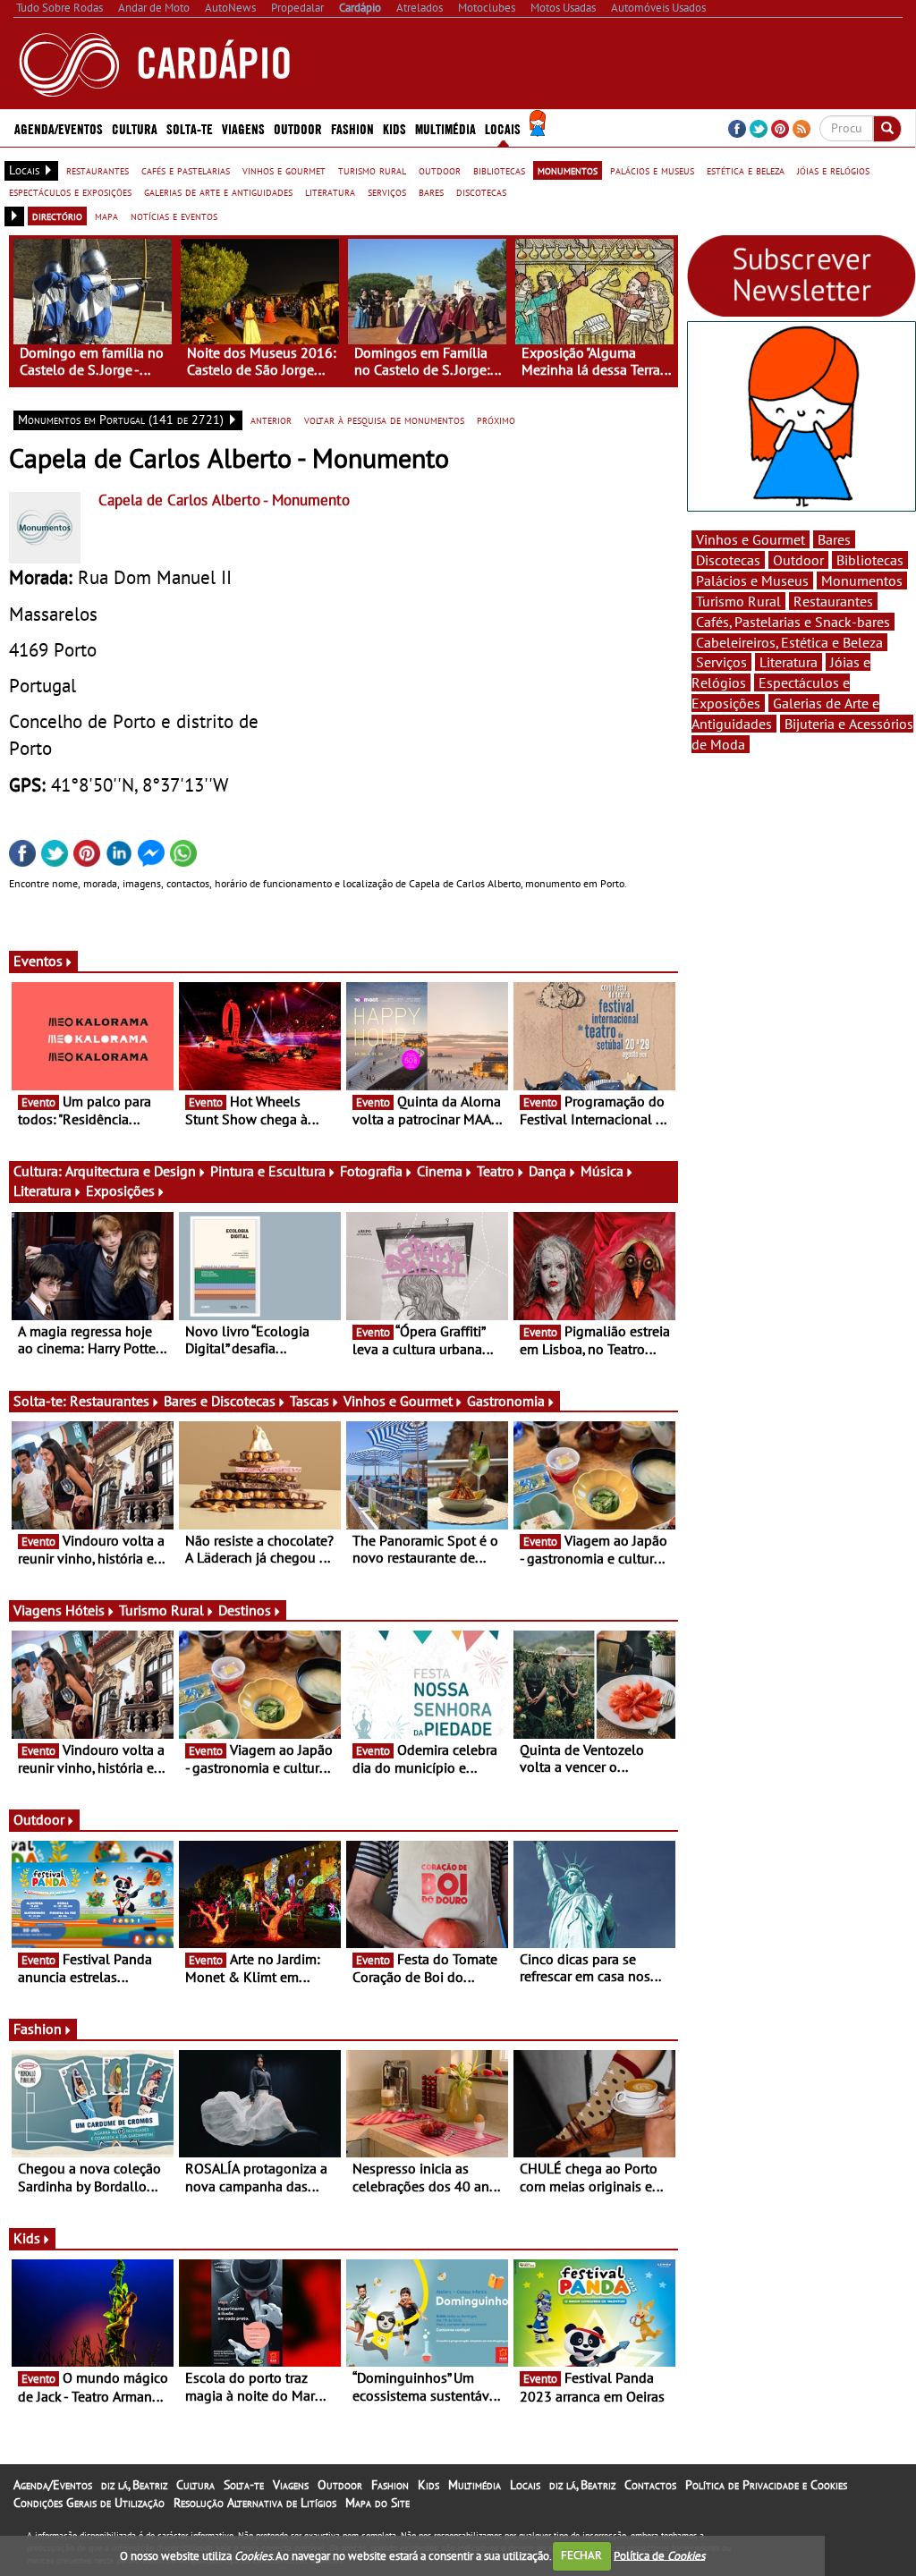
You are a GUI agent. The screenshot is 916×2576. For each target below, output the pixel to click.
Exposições (120, 1191)
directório (57, 216)
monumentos (568, 170)
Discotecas (728, 560)
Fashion (352, 128)
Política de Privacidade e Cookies (766, 2485)
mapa (106, 216)
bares (431, 191)
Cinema (440, 1171)
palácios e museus (652, 170)
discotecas (481, 191)
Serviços (721, 662)
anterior (271, 419)
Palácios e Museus (752, 580)
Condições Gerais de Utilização (89, 2503)
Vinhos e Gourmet (398, 1401)
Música (602, 1171)
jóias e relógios (833, 170)
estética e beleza (746, 170)
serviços (387, 191)
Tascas (310, 1401)
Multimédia (475, 2485)
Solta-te (244, 2485)
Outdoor (298, 128)
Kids (394, 128)
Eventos (38, 961)
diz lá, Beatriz (134, 2485)
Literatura (42, 1191)
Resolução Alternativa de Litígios (255, 2503)
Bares (834, 539)
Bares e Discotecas (220, 1401)
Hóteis (85, 1610)
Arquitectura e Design (131, 1171)
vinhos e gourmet (284, 170)
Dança (547, 1171)
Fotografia (371, 1171)
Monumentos (862, 580)
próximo (496, 419)
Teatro (496, 1171)
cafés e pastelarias (186, 170)
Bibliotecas (870, 560)
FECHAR (581, 2555)
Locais (525, 2485)
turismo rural (372, 170)
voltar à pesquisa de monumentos (384, 419)
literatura (330, 191)
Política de (659, 2555)
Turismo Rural (161, 1610)
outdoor (440, 170)
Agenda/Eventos (59, 128)
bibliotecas (499, 170)
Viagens (291, 2485)
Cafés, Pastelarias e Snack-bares (793, 622)
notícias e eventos (174, 216)
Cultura (195, 2485)
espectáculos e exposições (70, 191)
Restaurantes (110, 1401)
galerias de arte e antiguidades (218, 191)
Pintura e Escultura (268, 1171)
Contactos (650, 2485)
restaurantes (98, 170)
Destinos (245, 1610)
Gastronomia (506, 1401)
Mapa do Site (377, 2503)
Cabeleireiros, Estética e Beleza (789, 642)
